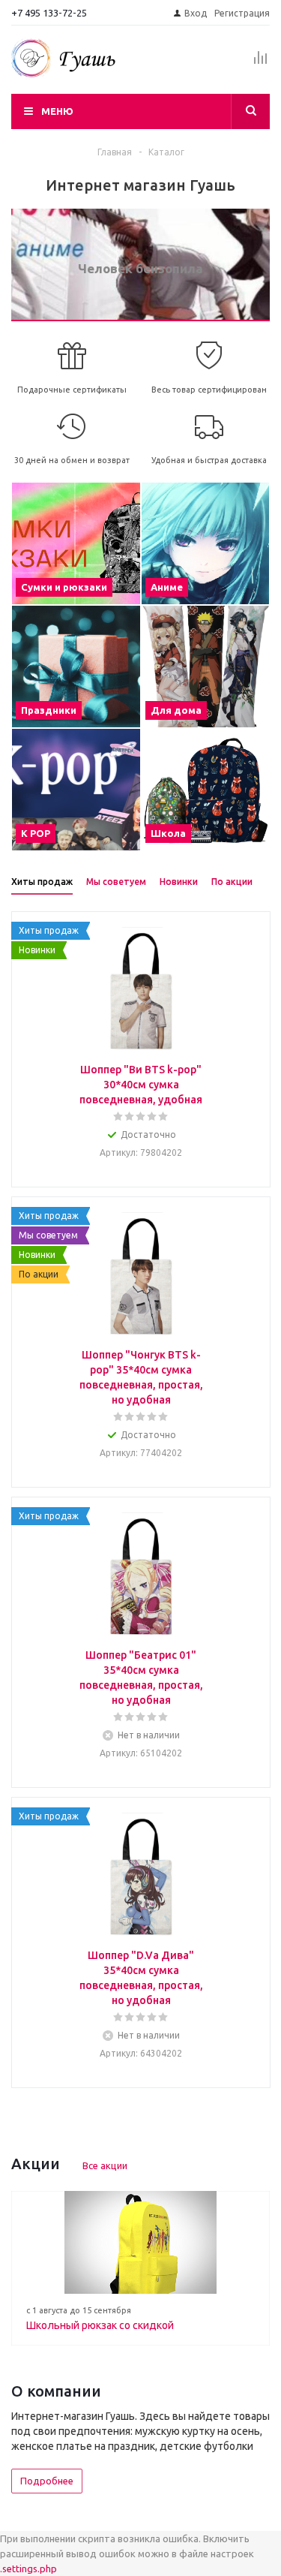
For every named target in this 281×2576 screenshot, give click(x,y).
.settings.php (28, 2568)
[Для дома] (206, 667)
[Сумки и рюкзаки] (76, 543)
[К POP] (76, 790)
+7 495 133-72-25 (49, 13)
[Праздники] (76, 667)
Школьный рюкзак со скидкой (100, 2325)
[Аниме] (206, 543)
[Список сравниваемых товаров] (261, 64)
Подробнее (47, 2481)
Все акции (105, 2165)
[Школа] (206, 790)
